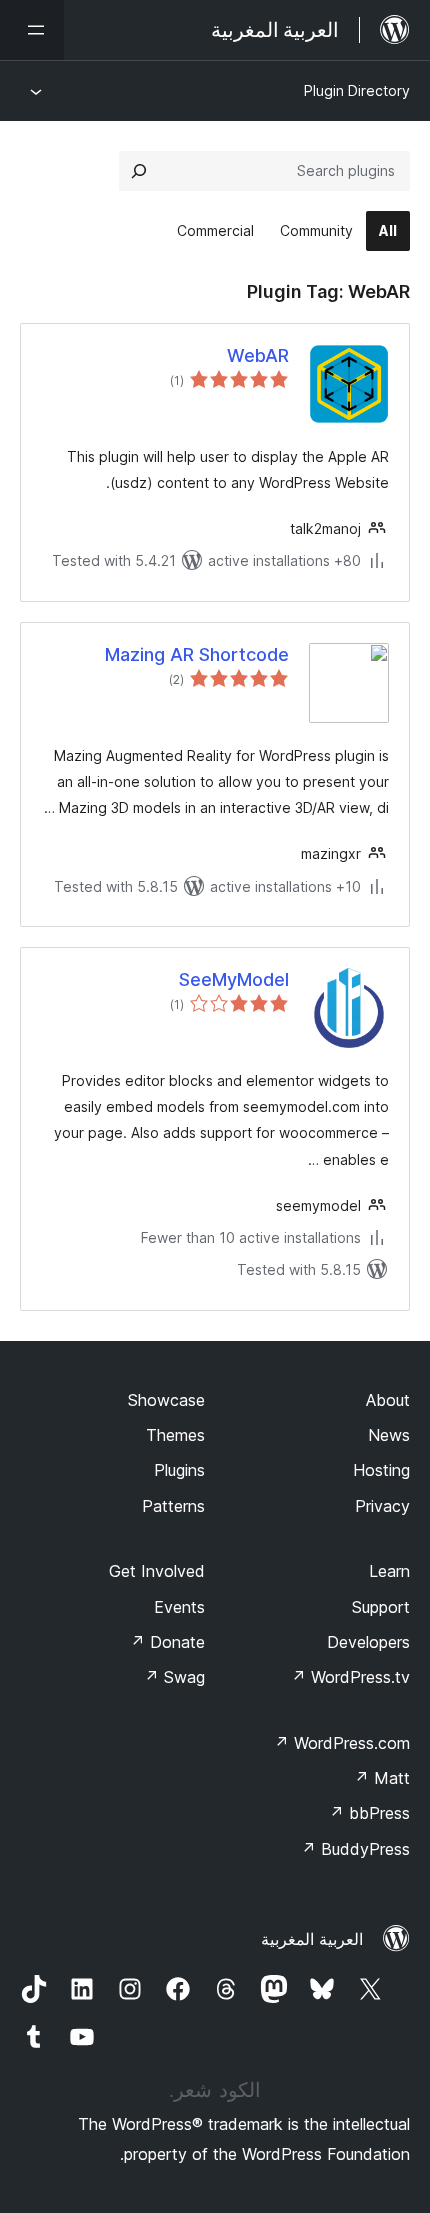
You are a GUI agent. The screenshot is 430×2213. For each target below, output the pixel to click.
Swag (174, 1677)
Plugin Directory (357, 90)
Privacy (382, 1506)
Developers (368, 1642)
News (389, 1435)
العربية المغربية (312, 1939)
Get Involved (157, 1571)
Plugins (179, 1470)
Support (381, 1607)
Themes (175, 1435)
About (388, 1400)
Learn (389, 1571)
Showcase (166, 1400)
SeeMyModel (234, 979)
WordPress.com (342, 1743)
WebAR (258, 355)
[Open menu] (32, 30)
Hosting (381, 1470)
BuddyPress (355, 1849)
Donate (167, 1642)
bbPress (369, 1813)
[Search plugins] (139, 171)
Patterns (173, 1506)
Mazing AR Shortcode (197, 654)
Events (179, 1607)
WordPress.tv (350, 1677)
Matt (382, 1778)
